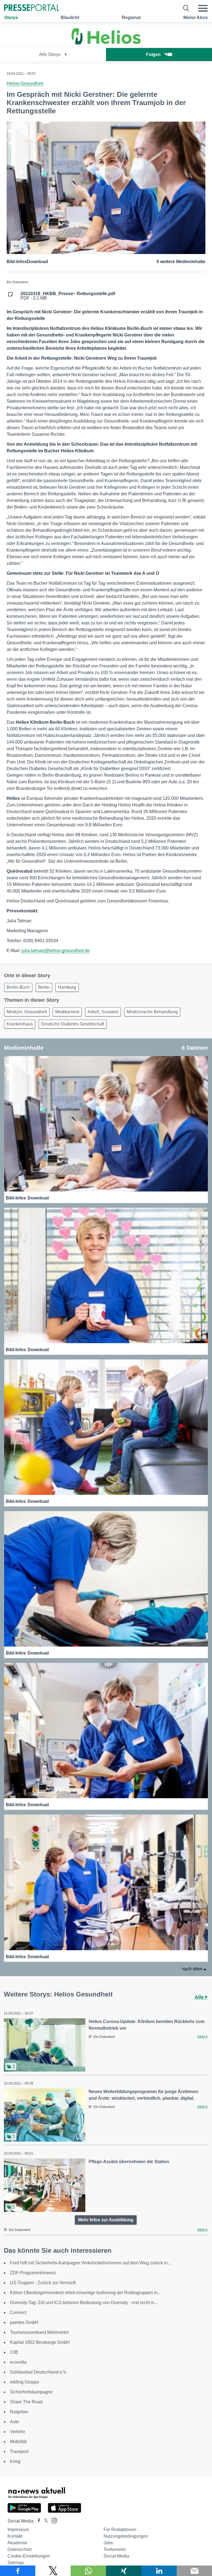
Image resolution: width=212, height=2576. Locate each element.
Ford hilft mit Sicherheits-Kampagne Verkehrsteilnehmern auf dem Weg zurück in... (90, 2263)
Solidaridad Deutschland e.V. (39, 2372)
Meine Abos (196, 18)
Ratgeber (19, 2412)
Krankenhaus (20, 1024)
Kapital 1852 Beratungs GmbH (40, 2342)
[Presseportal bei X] (44, 2521)
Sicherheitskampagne (31, 2392)
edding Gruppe (25, 2382)
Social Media (116, 2556)
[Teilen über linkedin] (159, 2571)
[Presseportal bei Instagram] (53, 2520)
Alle (200, 1997)
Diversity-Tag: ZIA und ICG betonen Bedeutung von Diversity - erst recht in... (84, 2303)
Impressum (18, 2530)
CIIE (14, 2352)
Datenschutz (20, 2549)
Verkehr (18, 2432)
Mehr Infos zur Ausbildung (106, 2220)
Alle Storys (50, 54)
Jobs (108, 2543)
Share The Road (26, 2402)
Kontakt (15, 2536)
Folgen (153, 54)
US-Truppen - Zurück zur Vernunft (43, 2283)
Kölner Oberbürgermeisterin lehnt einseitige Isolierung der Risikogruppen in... (85, 2293)
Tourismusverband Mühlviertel (39, 2332)
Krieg (15, 2461)
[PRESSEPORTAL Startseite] (32, 8)
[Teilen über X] (53, 2571)
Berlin (44, 987)
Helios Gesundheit (25, 83)
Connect (18, 2312)
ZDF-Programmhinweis (33, 2273)
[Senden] (194, 2571)
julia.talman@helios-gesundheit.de (56, 951)
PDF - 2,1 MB (68, 296)
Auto (14, 2422)
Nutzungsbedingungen (126, 2536)
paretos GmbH (24, 2322)
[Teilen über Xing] (124, 2571)
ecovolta (18, 2362)
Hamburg (67, 987)
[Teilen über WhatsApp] (88, 2571)
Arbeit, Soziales (103, 1012)
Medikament (67, 1012)
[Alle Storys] (106, 43)
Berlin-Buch (18, 987)
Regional (131, 18)
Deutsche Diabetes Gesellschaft (73, 1024)
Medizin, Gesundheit (27, 1012)
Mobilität (18, 2442)
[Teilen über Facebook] (18, 2571)
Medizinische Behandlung (152, 1012)
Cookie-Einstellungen (29, 2556)
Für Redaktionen (120, 2530)
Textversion (115, 2549)
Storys (11, 18)
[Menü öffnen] (203, 8)
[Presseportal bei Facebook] (37, 2521)
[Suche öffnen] (186, 8)
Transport (19, 2451)
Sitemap (16, 2563)
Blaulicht (70, 18)
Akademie (17, 2543)
